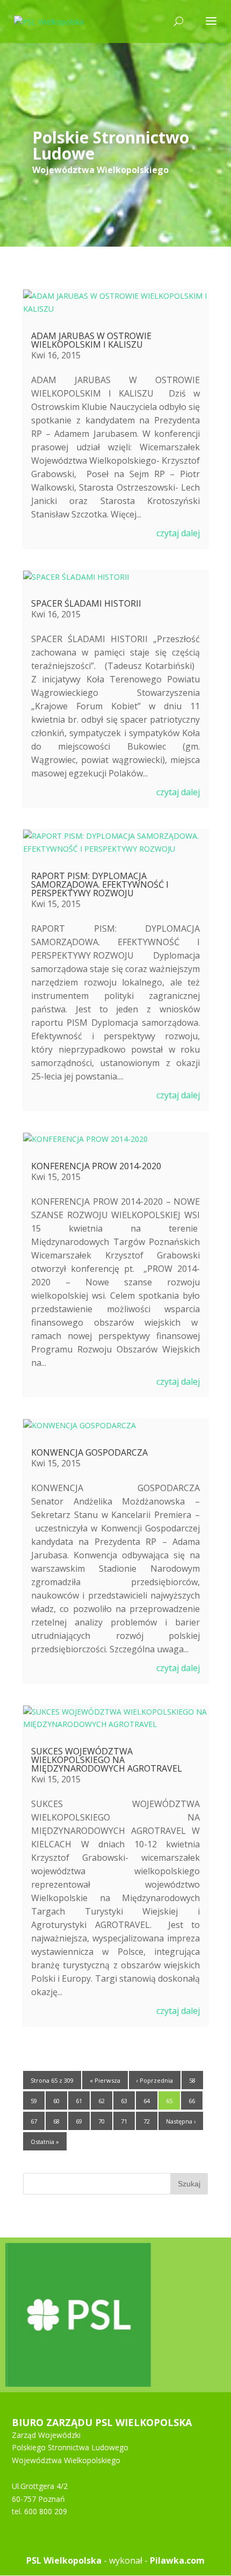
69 (79, 2121)
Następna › (181, 2121)
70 (102, 2121)
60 (56, 2101)
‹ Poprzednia (155, 2080)
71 (124, 2121)
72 (147, 2121)
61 (79, 2101)
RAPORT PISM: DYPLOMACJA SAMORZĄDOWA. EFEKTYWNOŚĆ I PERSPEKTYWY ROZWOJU (100, 884)
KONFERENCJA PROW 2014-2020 (96, 1166)
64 (147, 2101)
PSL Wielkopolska (64, 2560)
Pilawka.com (177, 2560)
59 (34, 2101)
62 (102, 2101)
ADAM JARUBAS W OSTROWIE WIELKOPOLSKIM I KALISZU (91, 340)
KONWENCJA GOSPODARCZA (89, 1452)
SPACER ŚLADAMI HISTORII (86, 603)
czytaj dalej (178, 533)
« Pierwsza (105, 2080)
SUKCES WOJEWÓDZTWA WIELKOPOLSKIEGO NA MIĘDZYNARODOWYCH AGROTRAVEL (107, 1760)
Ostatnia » (45, 2142)
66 (192, 2101)
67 (34, 2121)
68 (56, 2121)
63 (124, 2101)
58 (192, 2080)
